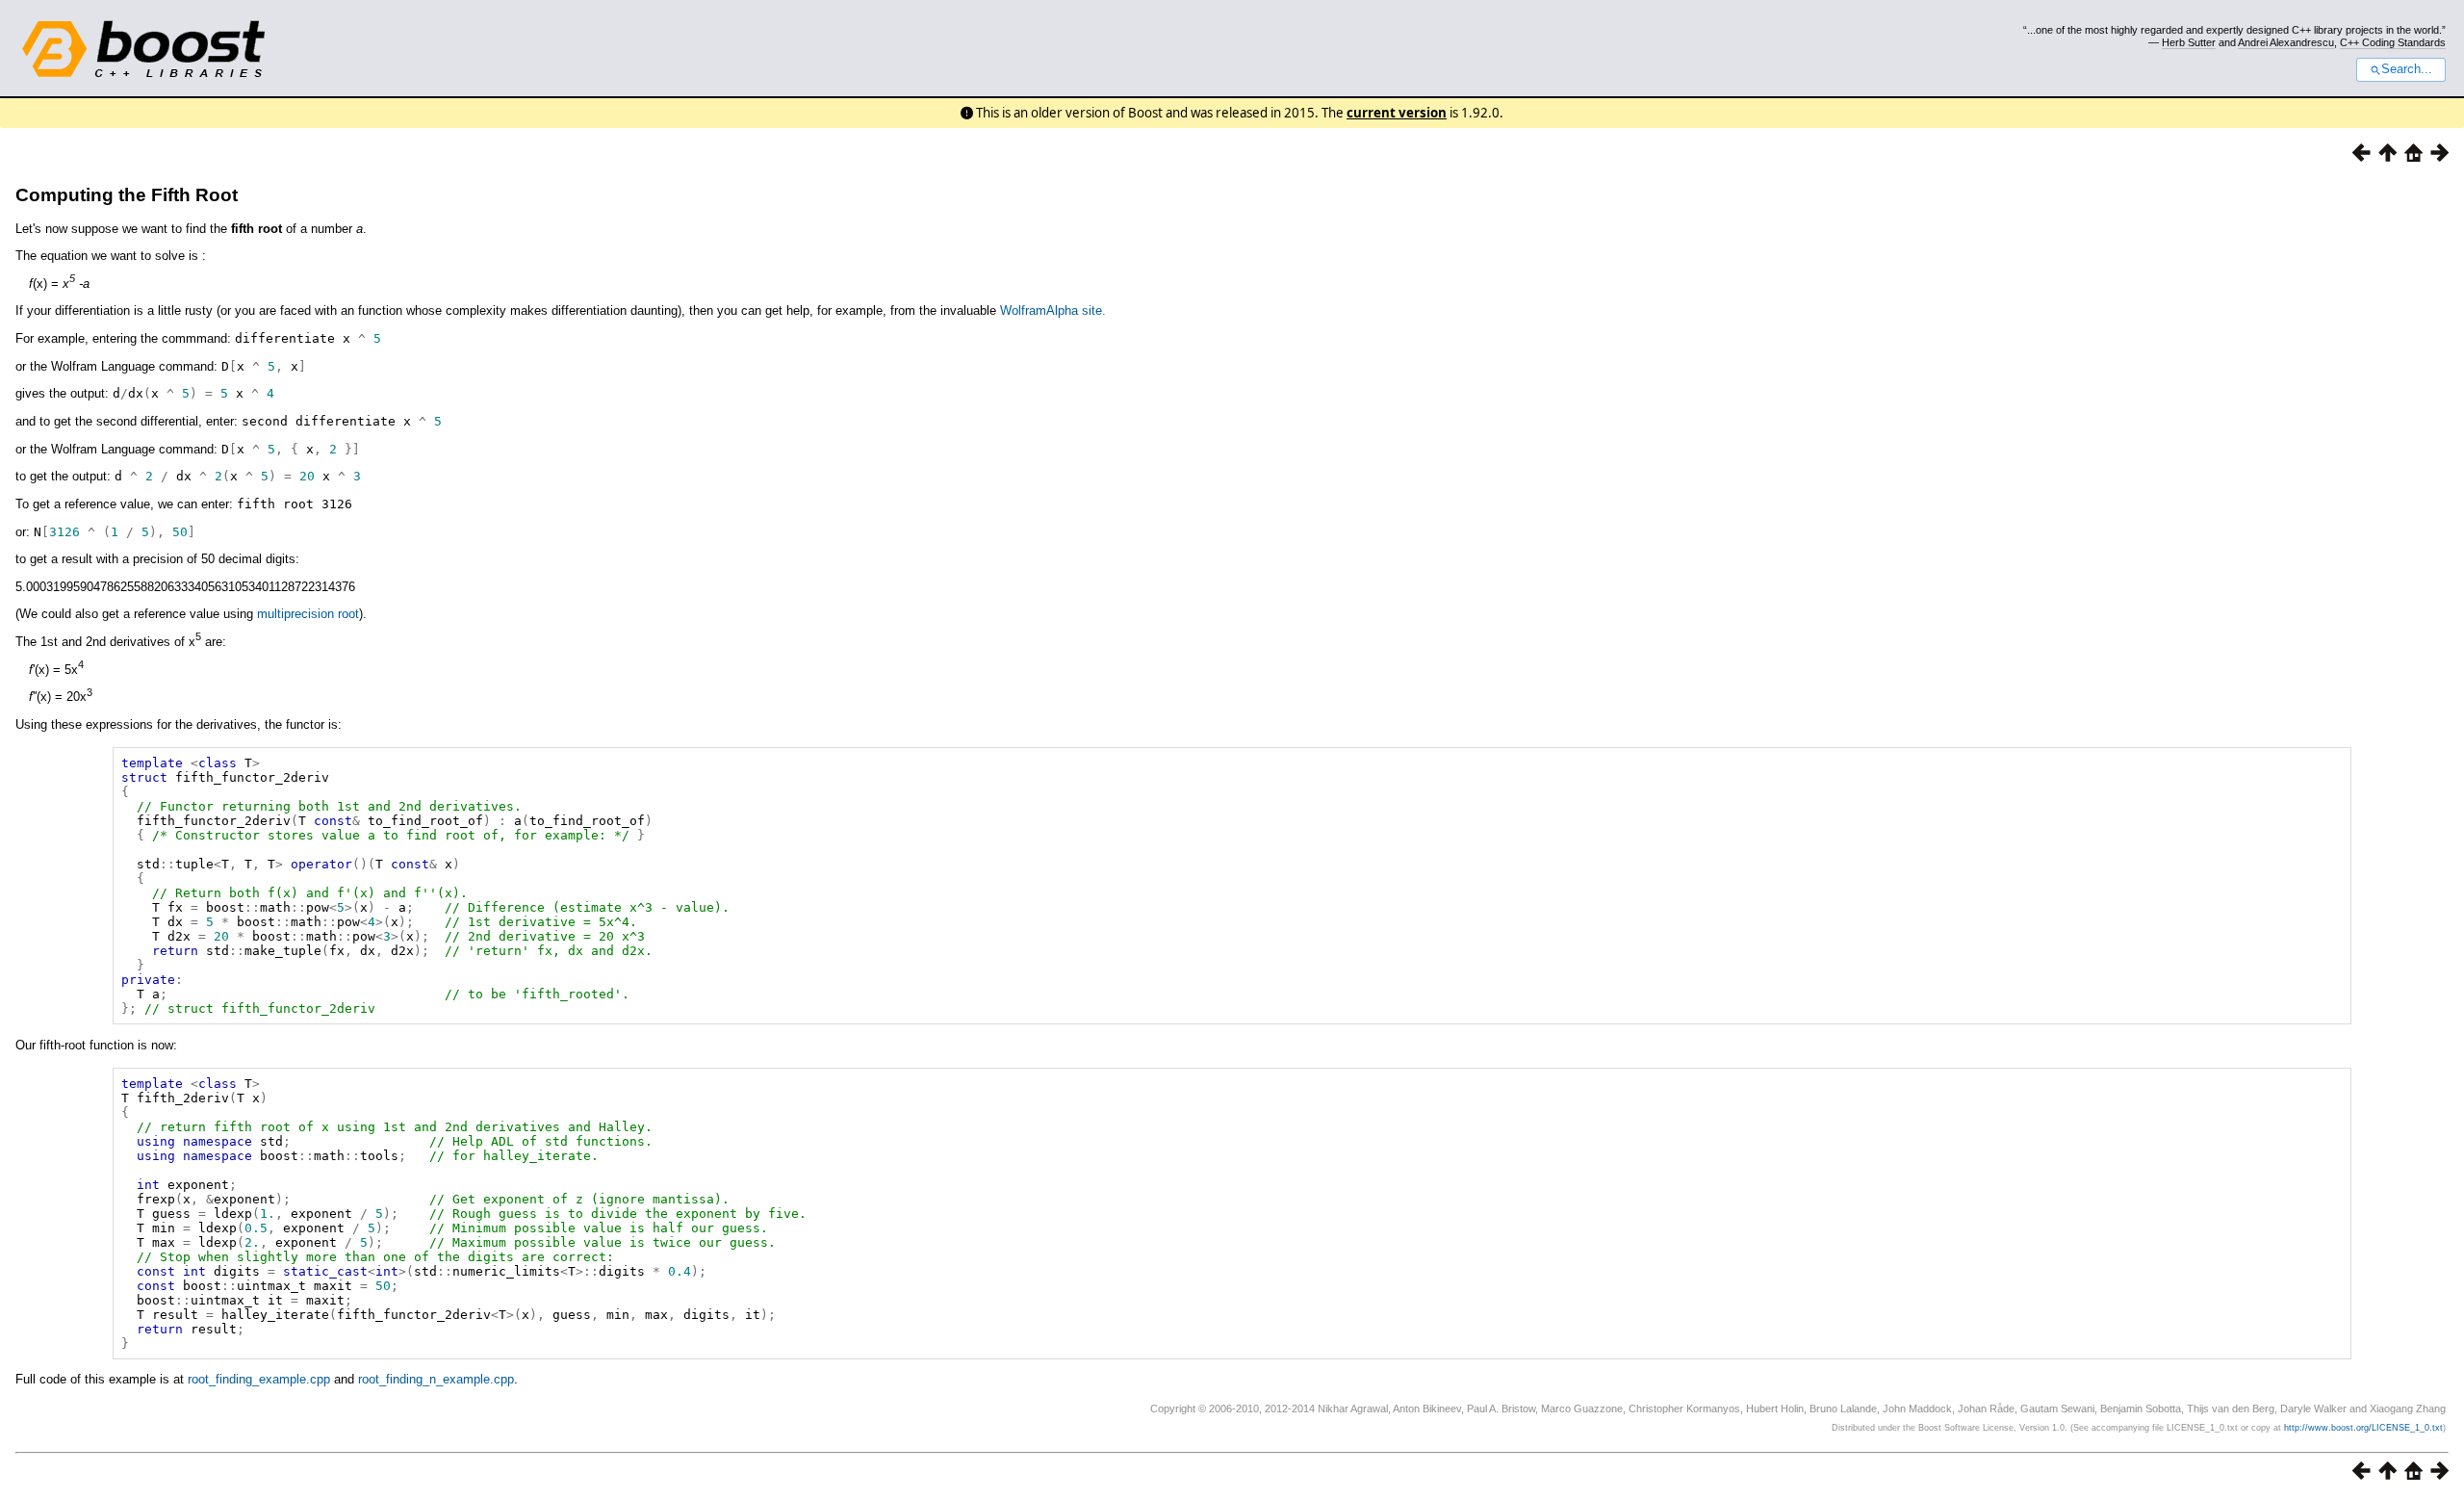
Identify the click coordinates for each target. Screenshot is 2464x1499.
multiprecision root (308, 614)
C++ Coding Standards (2393, 42)
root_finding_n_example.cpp (436, 1379)
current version (1397, 113)
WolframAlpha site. (1053, 310)
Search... (2407, 69)
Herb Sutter (2189, 42)
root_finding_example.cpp (259, 1379)
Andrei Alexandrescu (2286, 42)
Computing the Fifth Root (127, 195)
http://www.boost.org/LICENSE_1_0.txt (2363, 1428)
